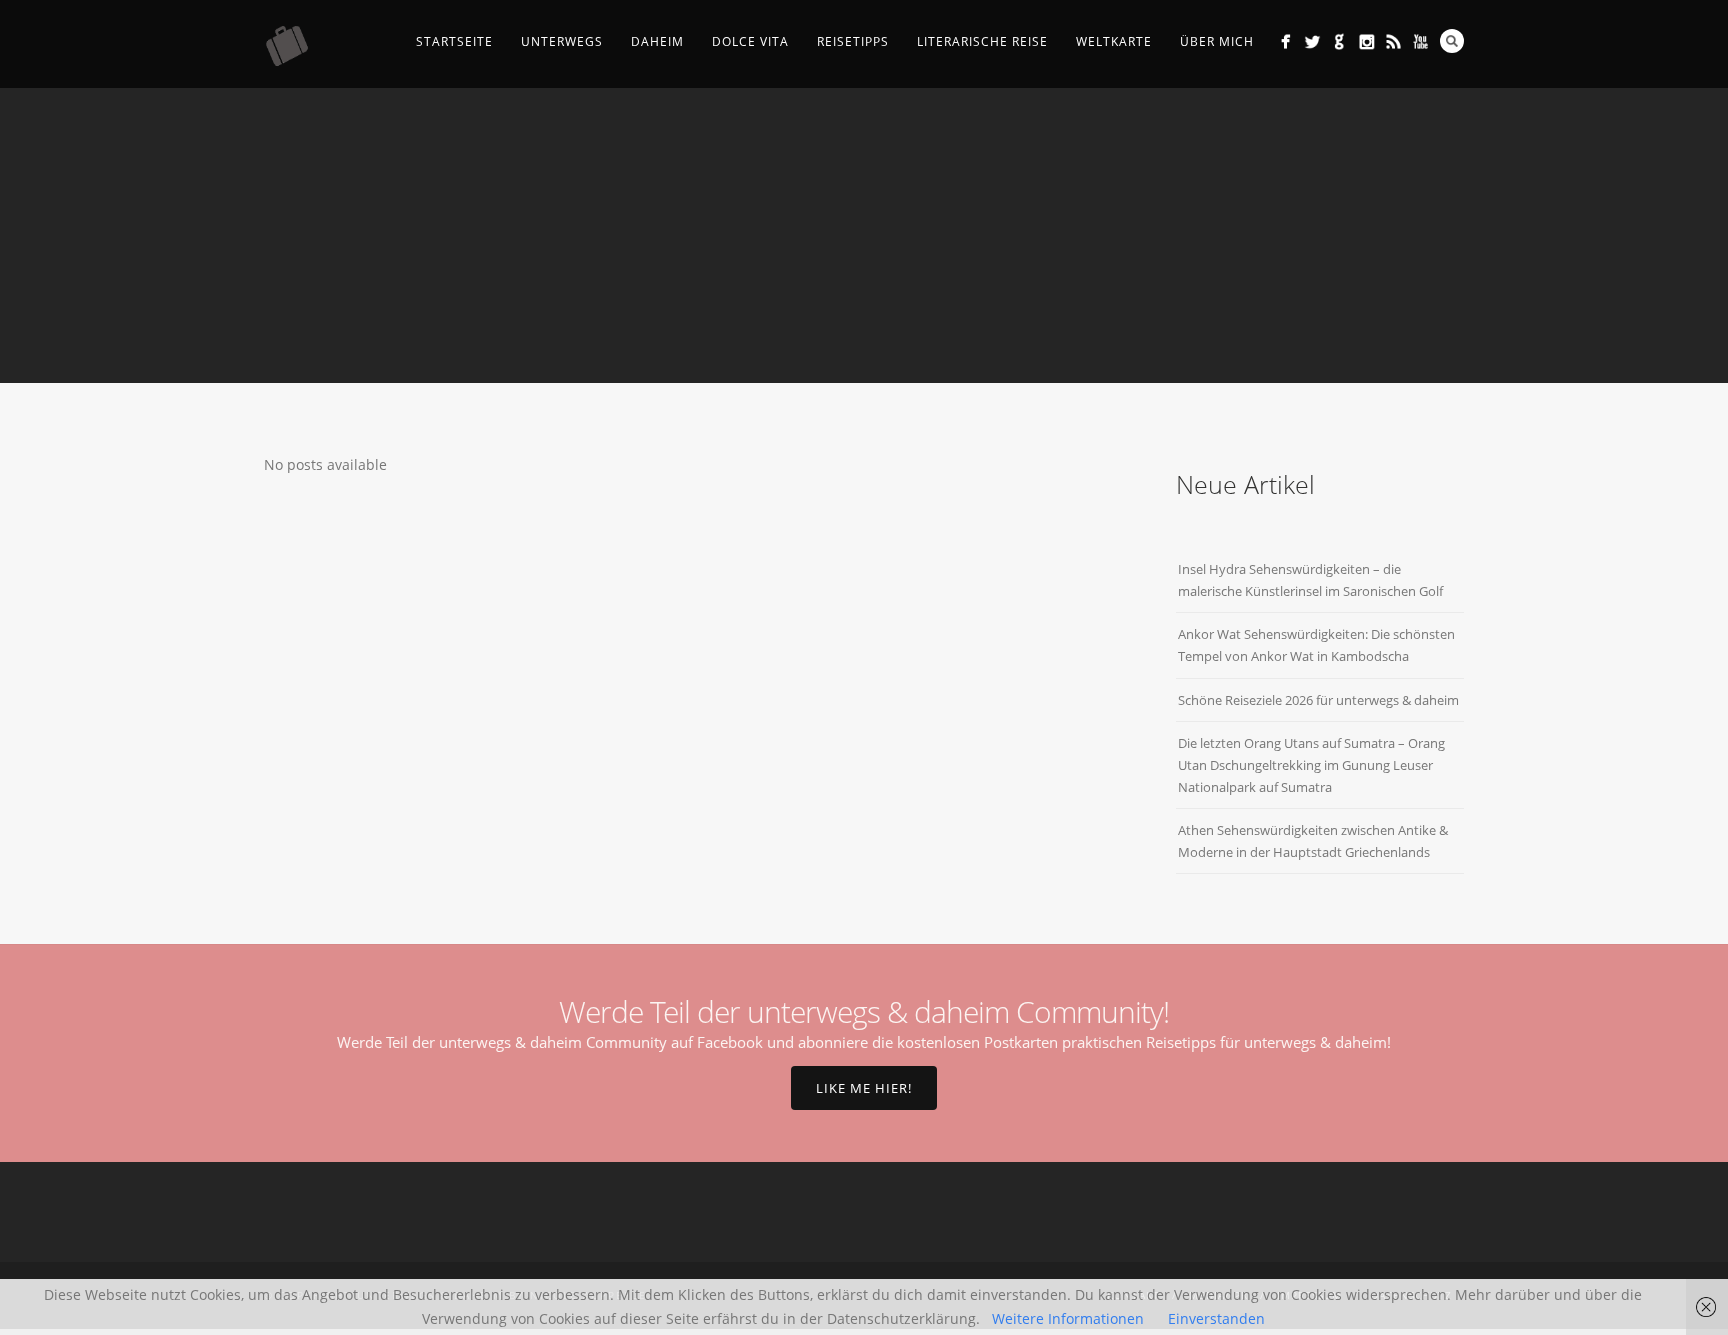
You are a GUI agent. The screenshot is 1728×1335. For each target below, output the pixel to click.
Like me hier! (864, 1088)
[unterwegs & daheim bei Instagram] (1366, 41)
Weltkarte (1114, 41)
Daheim (657, 41)
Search (1452, 41)
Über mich (1217, 41)
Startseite (454, 41)
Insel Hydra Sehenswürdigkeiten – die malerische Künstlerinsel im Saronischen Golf (1310, 580)
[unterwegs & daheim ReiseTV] (1420, 41)
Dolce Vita (750, 41)
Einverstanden (1216, 1318)
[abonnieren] (1393, 41)
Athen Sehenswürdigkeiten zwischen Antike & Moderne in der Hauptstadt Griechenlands (1313, 841)
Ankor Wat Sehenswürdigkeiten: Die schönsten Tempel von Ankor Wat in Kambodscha (1316, 645)
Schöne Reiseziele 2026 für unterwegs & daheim (1318, 700)
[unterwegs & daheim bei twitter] (1312, 41)
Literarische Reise (982, 41)
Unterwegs (562, 41)
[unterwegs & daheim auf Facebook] (1285, 41)
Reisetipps (853, 41)
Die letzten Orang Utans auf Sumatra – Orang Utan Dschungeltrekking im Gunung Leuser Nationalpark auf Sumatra (1311, 765)
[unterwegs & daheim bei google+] (1339, 41)
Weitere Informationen (1068, 1318)
